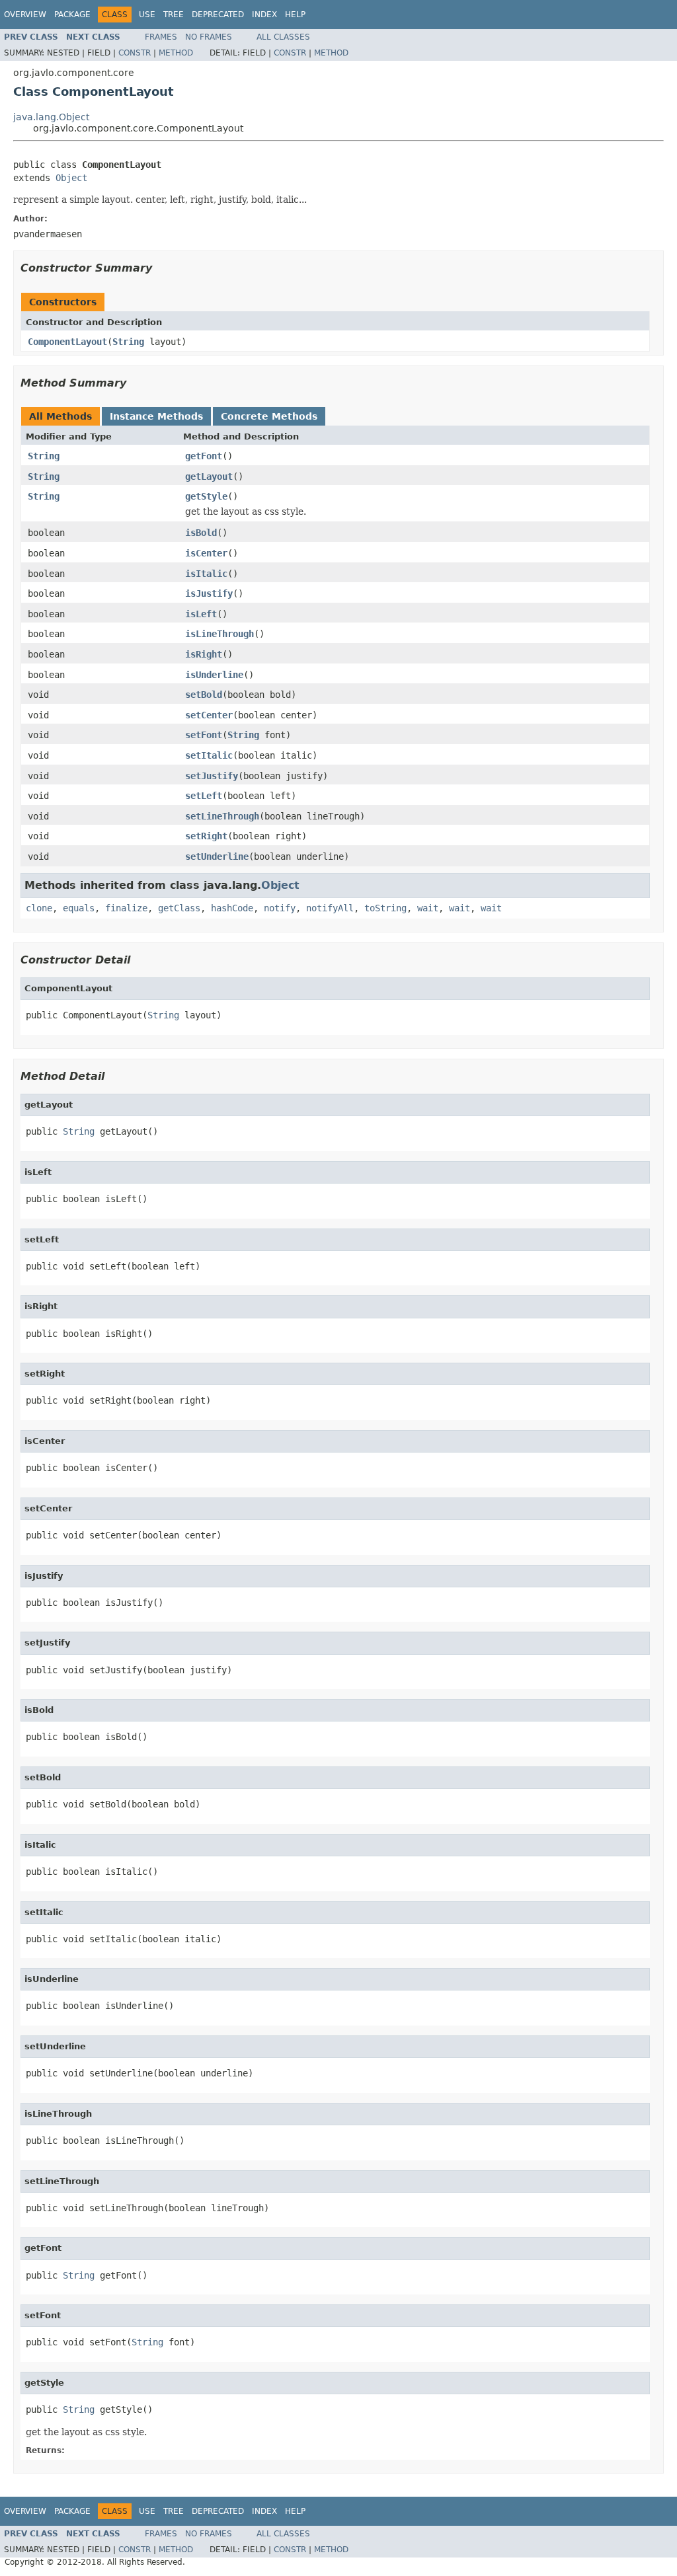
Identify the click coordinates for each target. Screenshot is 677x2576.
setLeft (204, 796)
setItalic (209, 755)
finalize (126, 908)
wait (428, 908)
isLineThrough (219, 634)
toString (385, 908)
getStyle (206, 496)
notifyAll (330, 908)
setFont (204, 735)
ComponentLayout (67, 342)
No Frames (209, 37)
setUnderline (217, 856)
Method (176, 53)
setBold (204, 695)
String (128, 342)
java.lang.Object (51, 117)
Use (147, 15)
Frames (161, 37)
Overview (25, 15)
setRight (206, 836)
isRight (204, 654)
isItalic (206, 574)
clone (39, 908)
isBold (201, 533)
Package (72, 15)
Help (295, 15)
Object (71, 178)
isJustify (209, 593)
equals (79, 908)
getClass (179, 908)
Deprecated (218, 15)
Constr (135, 53)
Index (264, 15)
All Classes (283, 37)
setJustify (212, 776)
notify (280, 908)
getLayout (209, 476)
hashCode (232, 908)
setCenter (209, 715)
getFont (204, 456)
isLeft (201, 614)
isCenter (206, 553)
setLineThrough (222, 816)
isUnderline (214, 675)
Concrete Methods (269, 416)
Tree (174, 15)
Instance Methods (156, 416)
